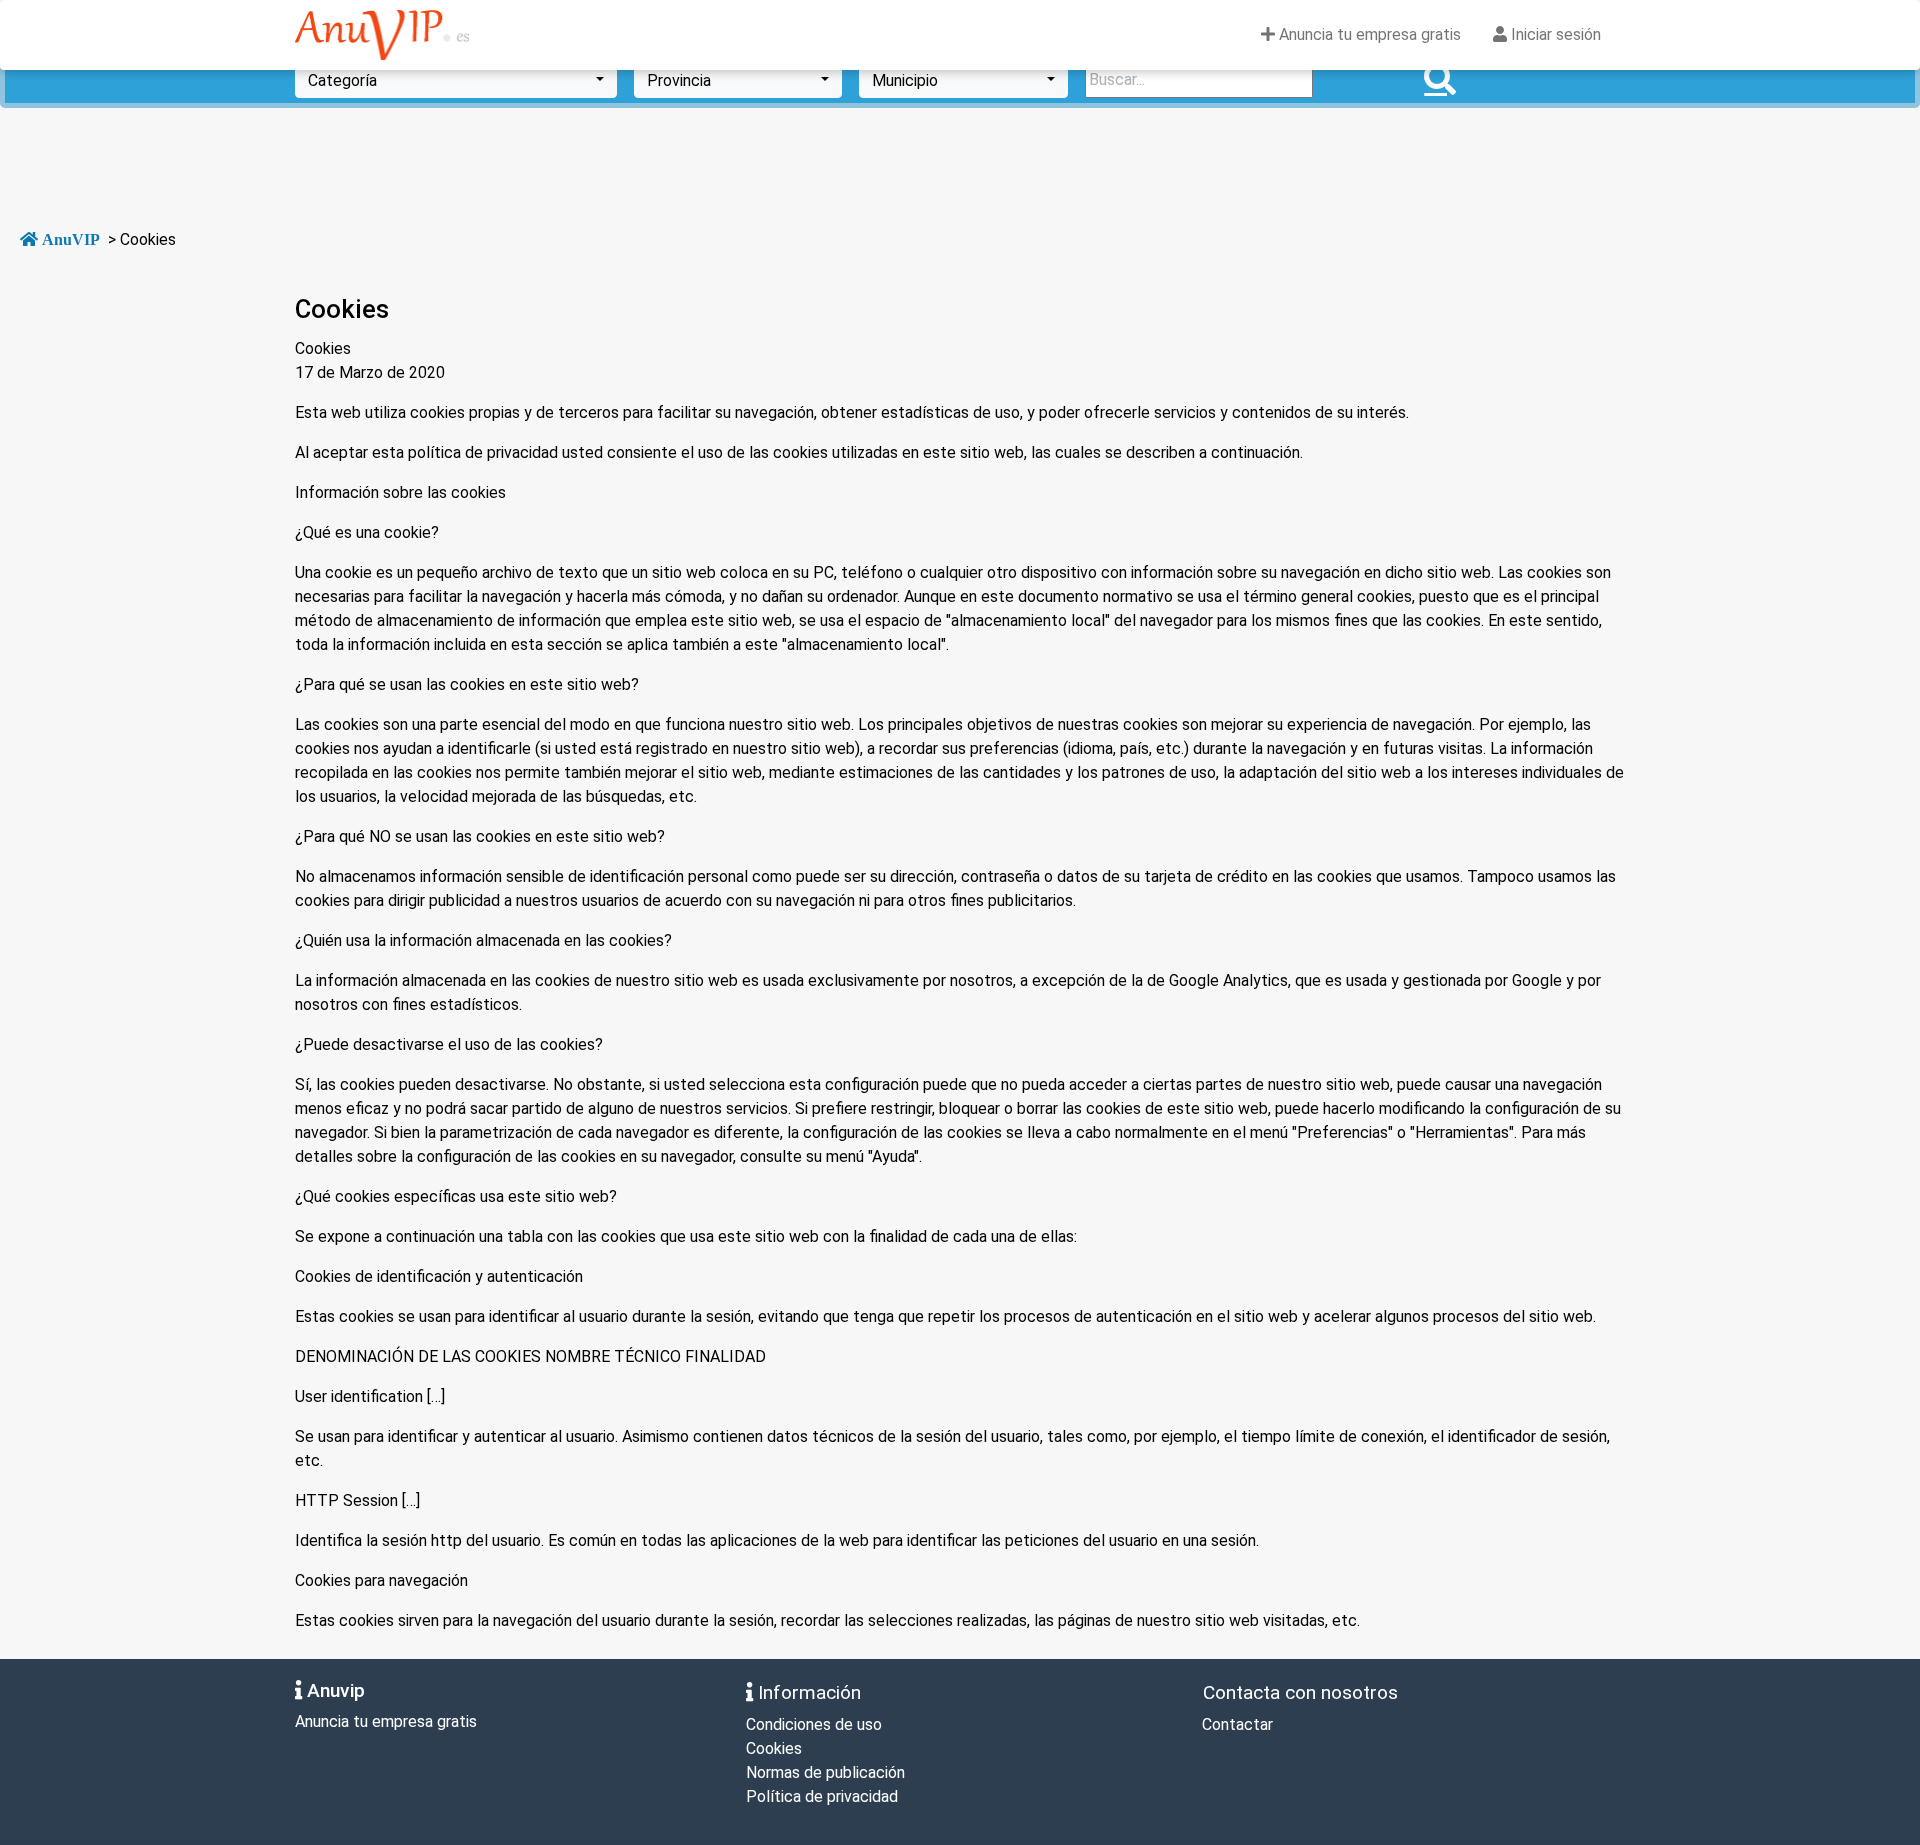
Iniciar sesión (1554, 34)
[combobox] (456, 80)
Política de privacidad (822, 1796)
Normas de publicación (825, 1772)
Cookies (774, 1748)
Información (807, 1692)
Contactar (1235, 1724)
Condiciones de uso (814, 1724)
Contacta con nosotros (1298, 1692)
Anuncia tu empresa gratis (1368, 34)
